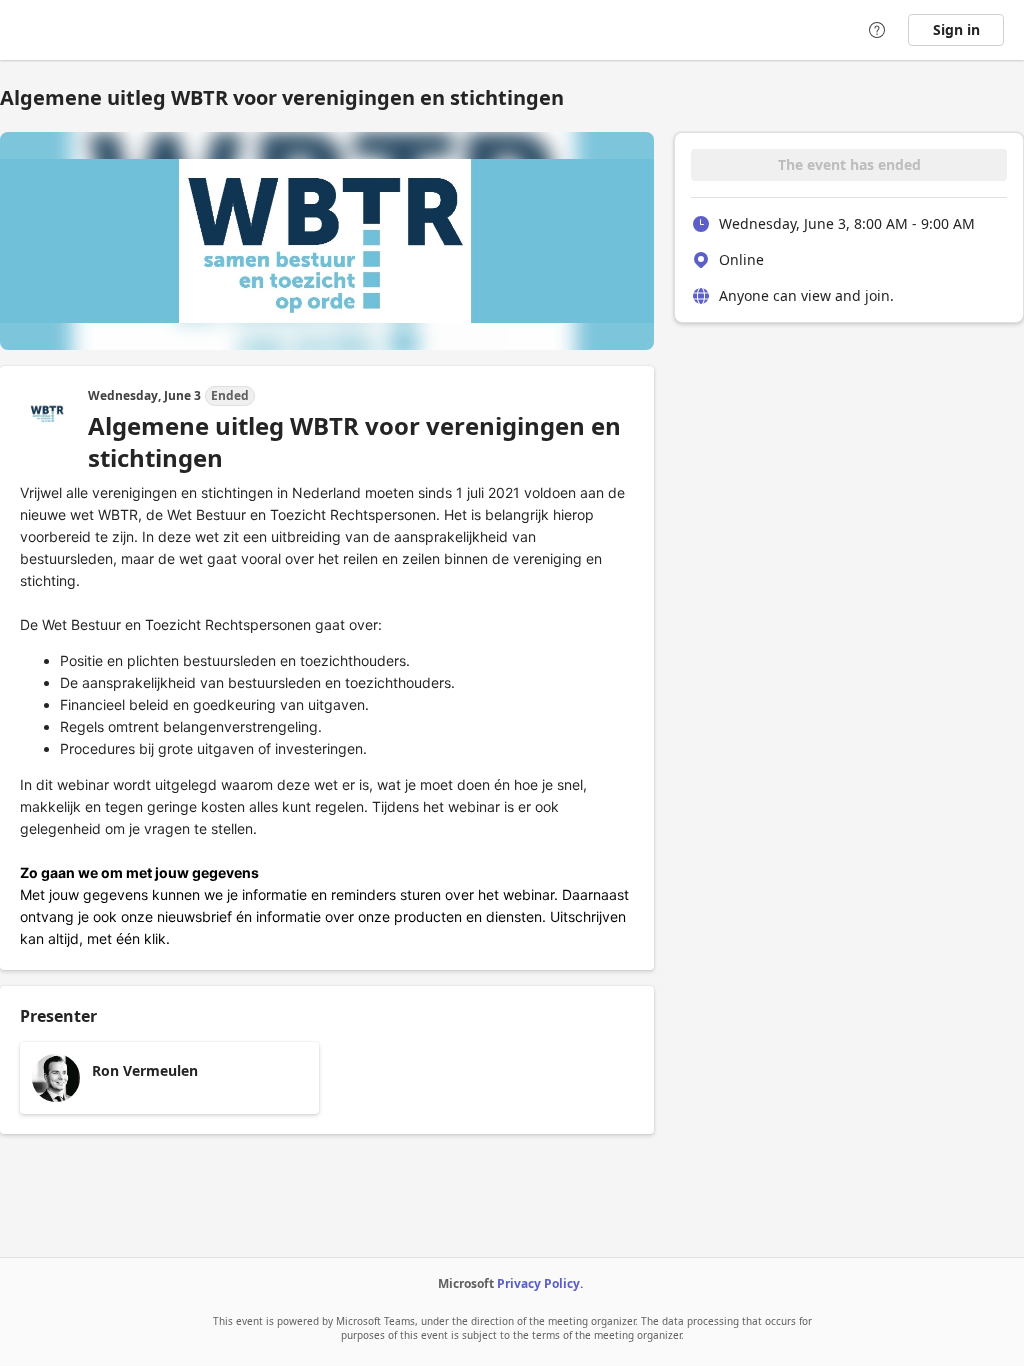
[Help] (877, 30)
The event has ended (849, 164)
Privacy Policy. (540, 1283)
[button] (169, 1078)
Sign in (956, 29)
